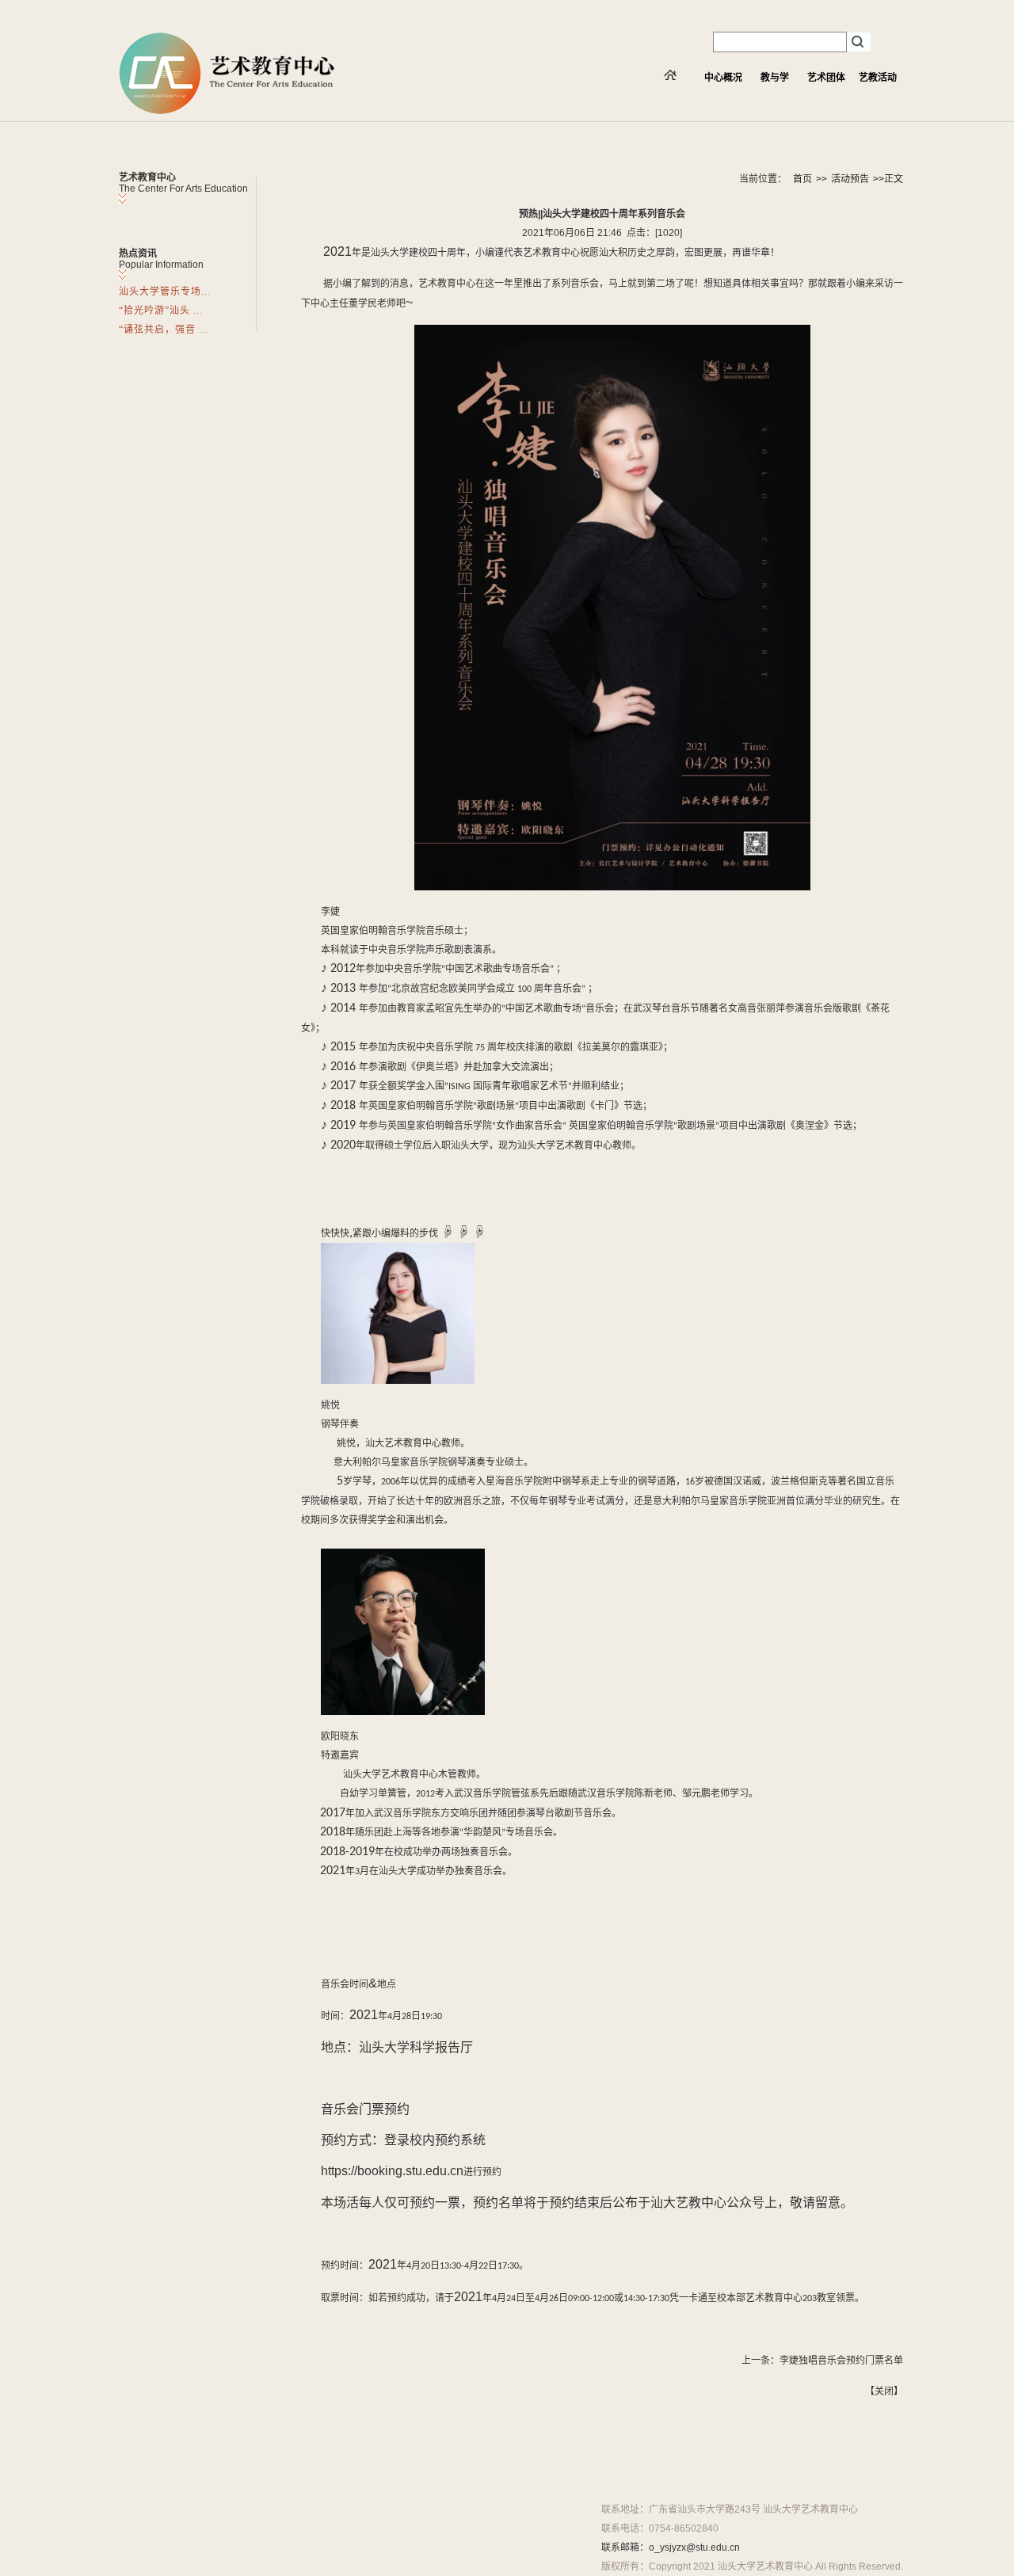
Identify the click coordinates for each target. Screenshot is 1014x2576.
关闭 (884, 2391)
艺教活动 (878, 78)
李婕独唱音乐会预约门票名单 (841, 2361)
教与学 (775, 78)
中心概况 (723, 78)
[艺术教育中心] (227, 111)
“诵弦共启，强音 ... (164, 330)
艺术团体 (826, 78)
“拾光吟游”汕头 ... (161, 311)
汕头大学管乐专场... (165, 292)
